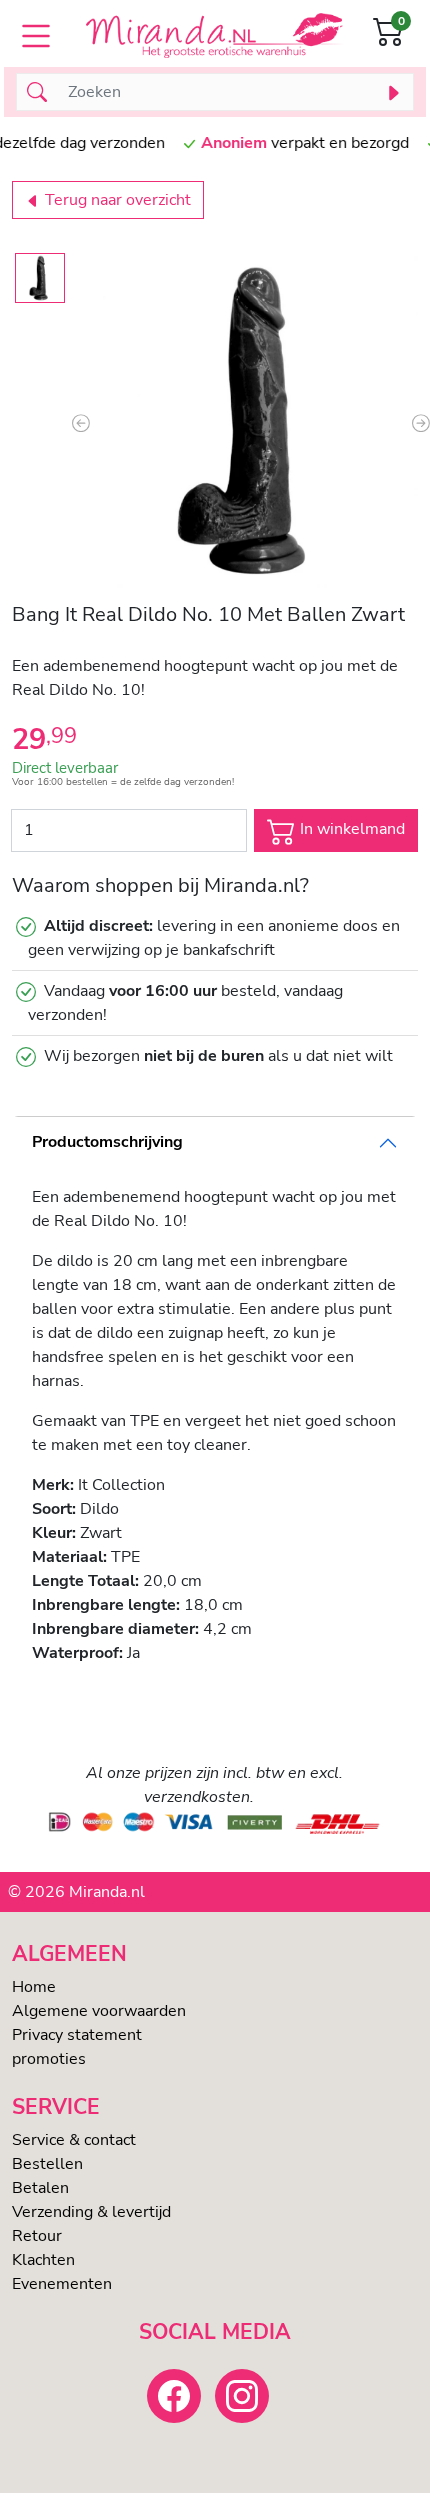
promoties (49, 2059)
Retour (37, 2236)
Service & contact (74, 2140)
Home (34, 1987)
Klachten (43, 2260)
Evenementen (62, 2284)
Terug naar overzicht (116, 200)
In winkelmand (350, 829)
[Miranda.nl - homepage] (214, 35)
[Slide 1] (40, 278)
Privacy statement (77, 2035)
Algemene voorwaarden (99, 2011)
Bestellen (47, 2164)
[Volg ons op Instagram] (242, 2396)
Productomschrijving (107, 1142)
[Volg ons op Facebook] (174, 2396)
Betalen (40, 2188)
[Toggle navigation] (36, 36)
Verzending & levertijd (91, 2212)
